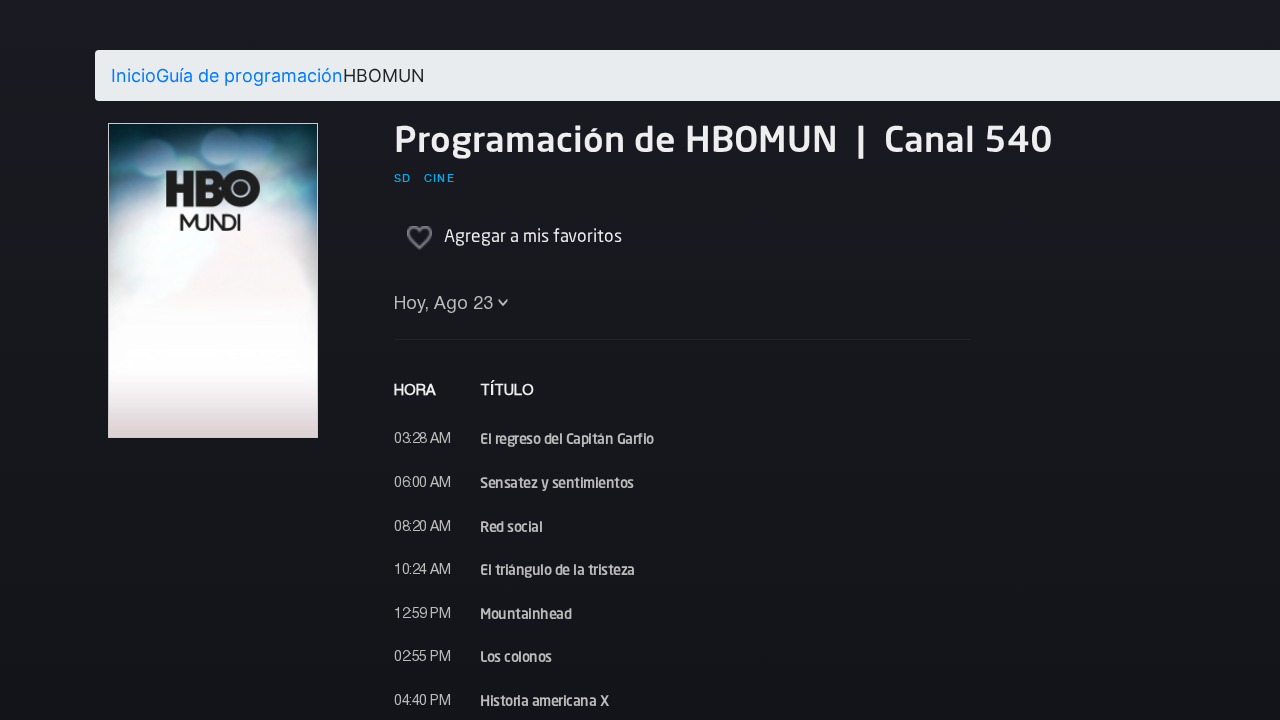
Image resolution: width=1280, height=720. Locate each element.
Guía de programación (249, 75)
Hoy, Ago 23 (443, 304)
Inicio (133, 75)
